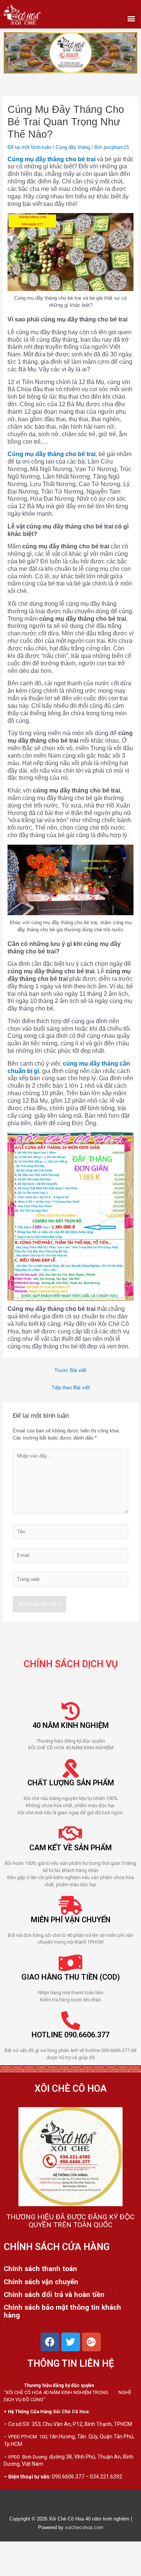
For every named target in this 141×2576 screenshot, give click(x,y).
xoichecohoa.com (84, 2527)
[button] (131, 19)
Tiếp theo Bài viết (71, 1388)
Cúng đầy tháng (73, 147)
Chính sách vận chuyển (41, 2282)
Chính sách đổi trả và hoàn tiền (54, 2294)
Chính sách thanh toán (40, 2269)
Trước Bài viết (70, 1370)
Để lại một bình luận (29, 147)
